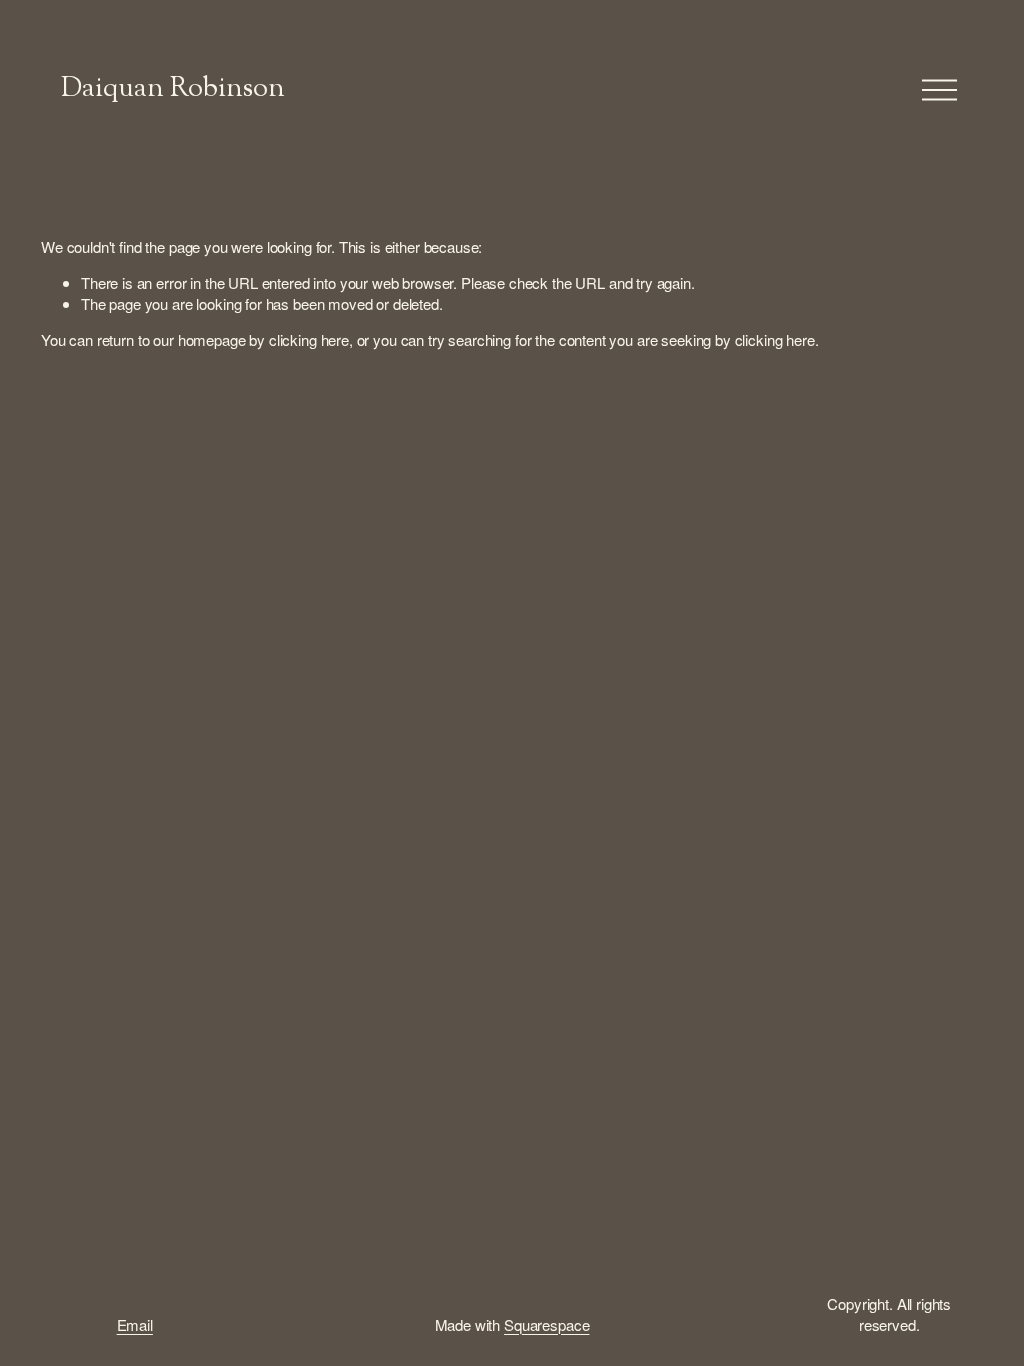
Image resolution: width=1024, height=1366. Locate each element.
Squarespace (546, 1324)
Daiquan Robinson (173, 89)
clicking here (309, 339)
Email (135, 1324)
